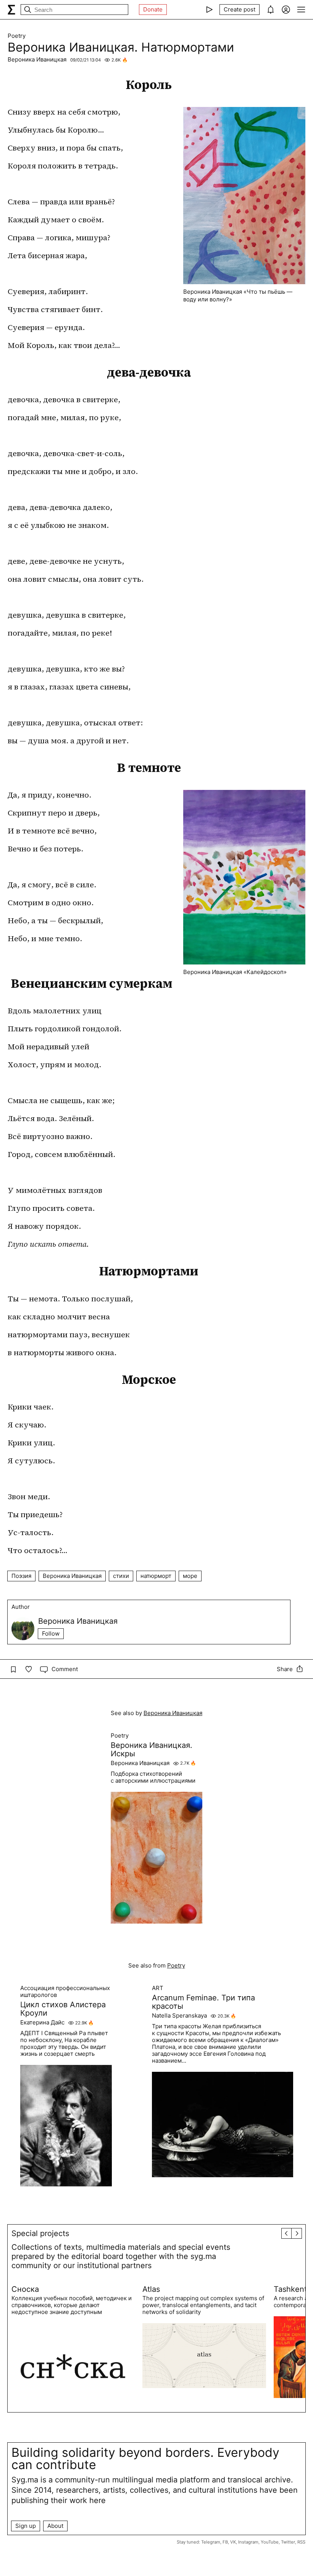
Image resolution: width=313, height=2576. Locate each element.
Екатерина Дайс (42, 2023)
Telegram (211, 2542)
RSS (301, 2542)
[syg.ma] (11, 10)
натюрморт (156, 1576)
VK (233, 2542)
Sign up (26, 2526)
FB (225, 2542)
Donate (153, 9)
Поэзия (21, 1576)
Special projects (40, 2233)
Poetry (17, 36)
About (55, 2526)
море (190, 1576)
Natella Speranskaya (179, 2016)
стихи (121, 1576)
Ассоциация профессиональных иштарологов (65, 1992)
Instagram (248, 2542)
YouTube (270, 2542)
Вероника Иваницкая (37, 59)
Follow (51, 1633)
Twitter (288, 2542)
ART (158, 1988)
